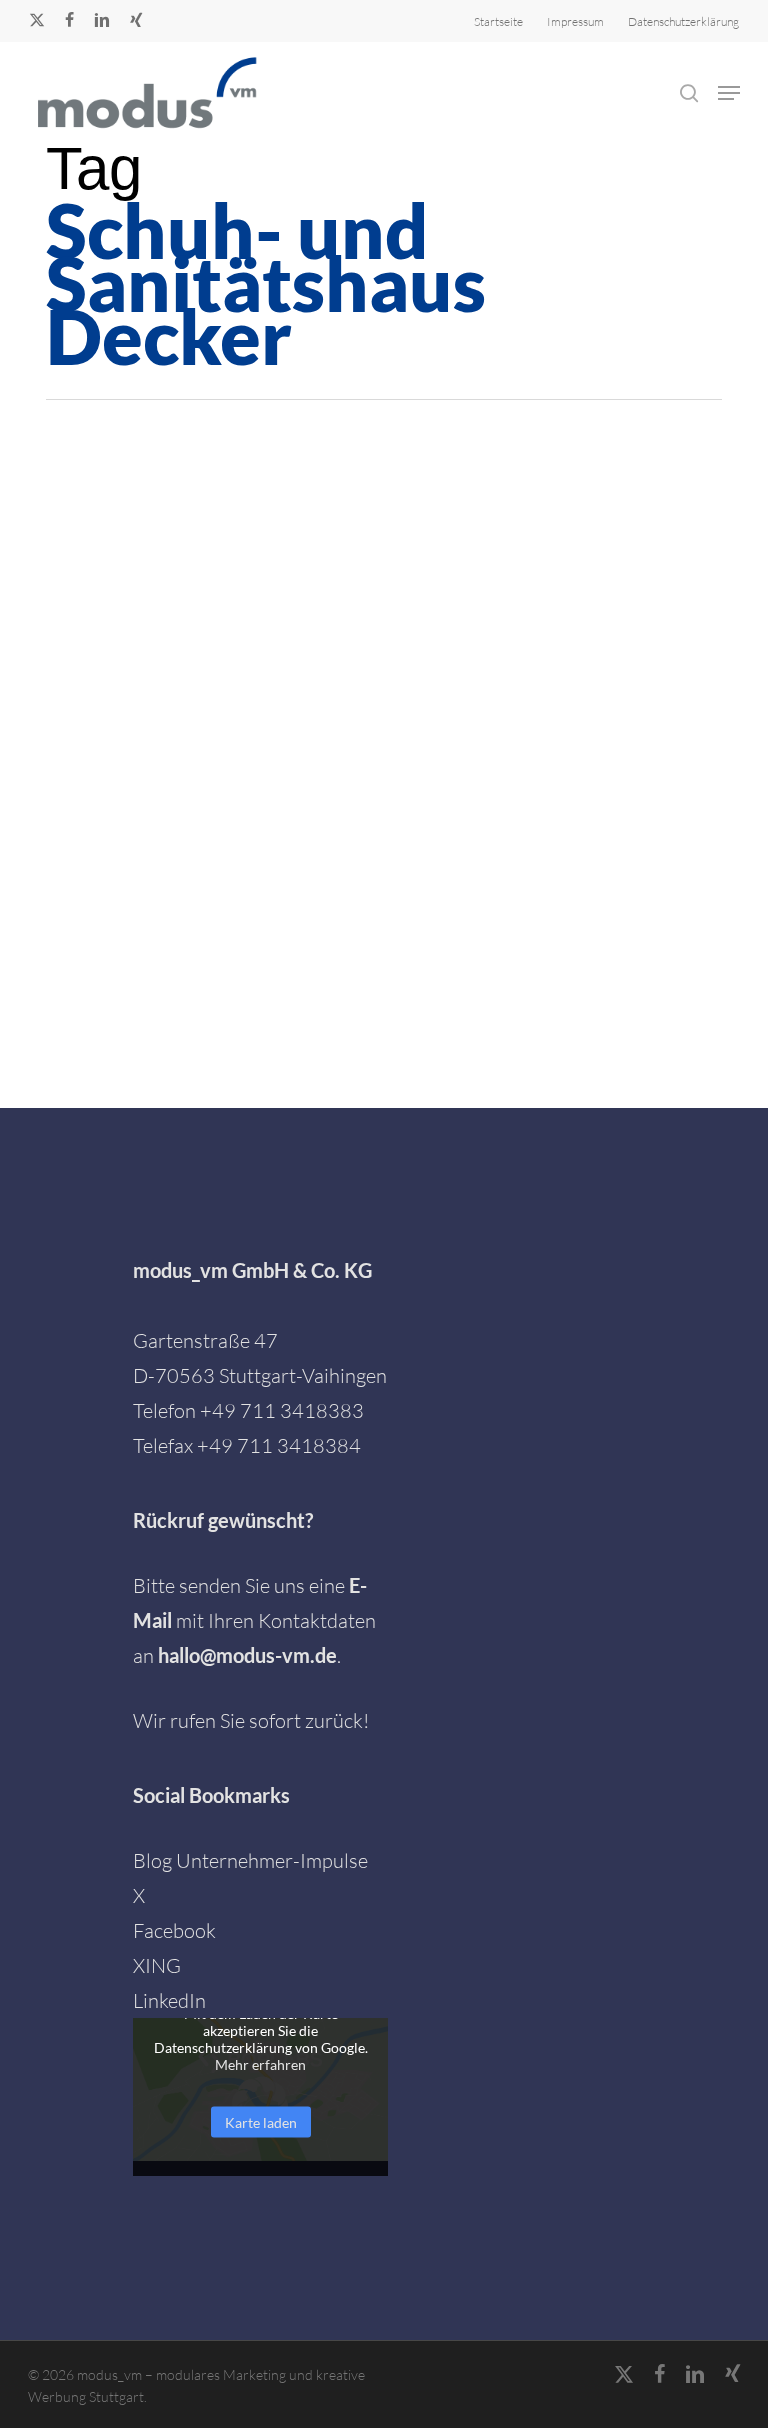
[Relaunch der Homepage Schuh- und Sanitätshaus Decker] (166, 649)
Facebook (174, 1930)
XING (157, 1965)
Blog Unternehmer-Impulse (250, 1860)
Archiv (357, 589)
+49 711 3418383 (282, 1410)
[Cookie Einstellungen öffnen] (44, 2400)
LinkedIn (169, 2000)
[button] (729, 93)
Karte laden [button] (261, 2121)
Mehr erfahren (260, 2063)
